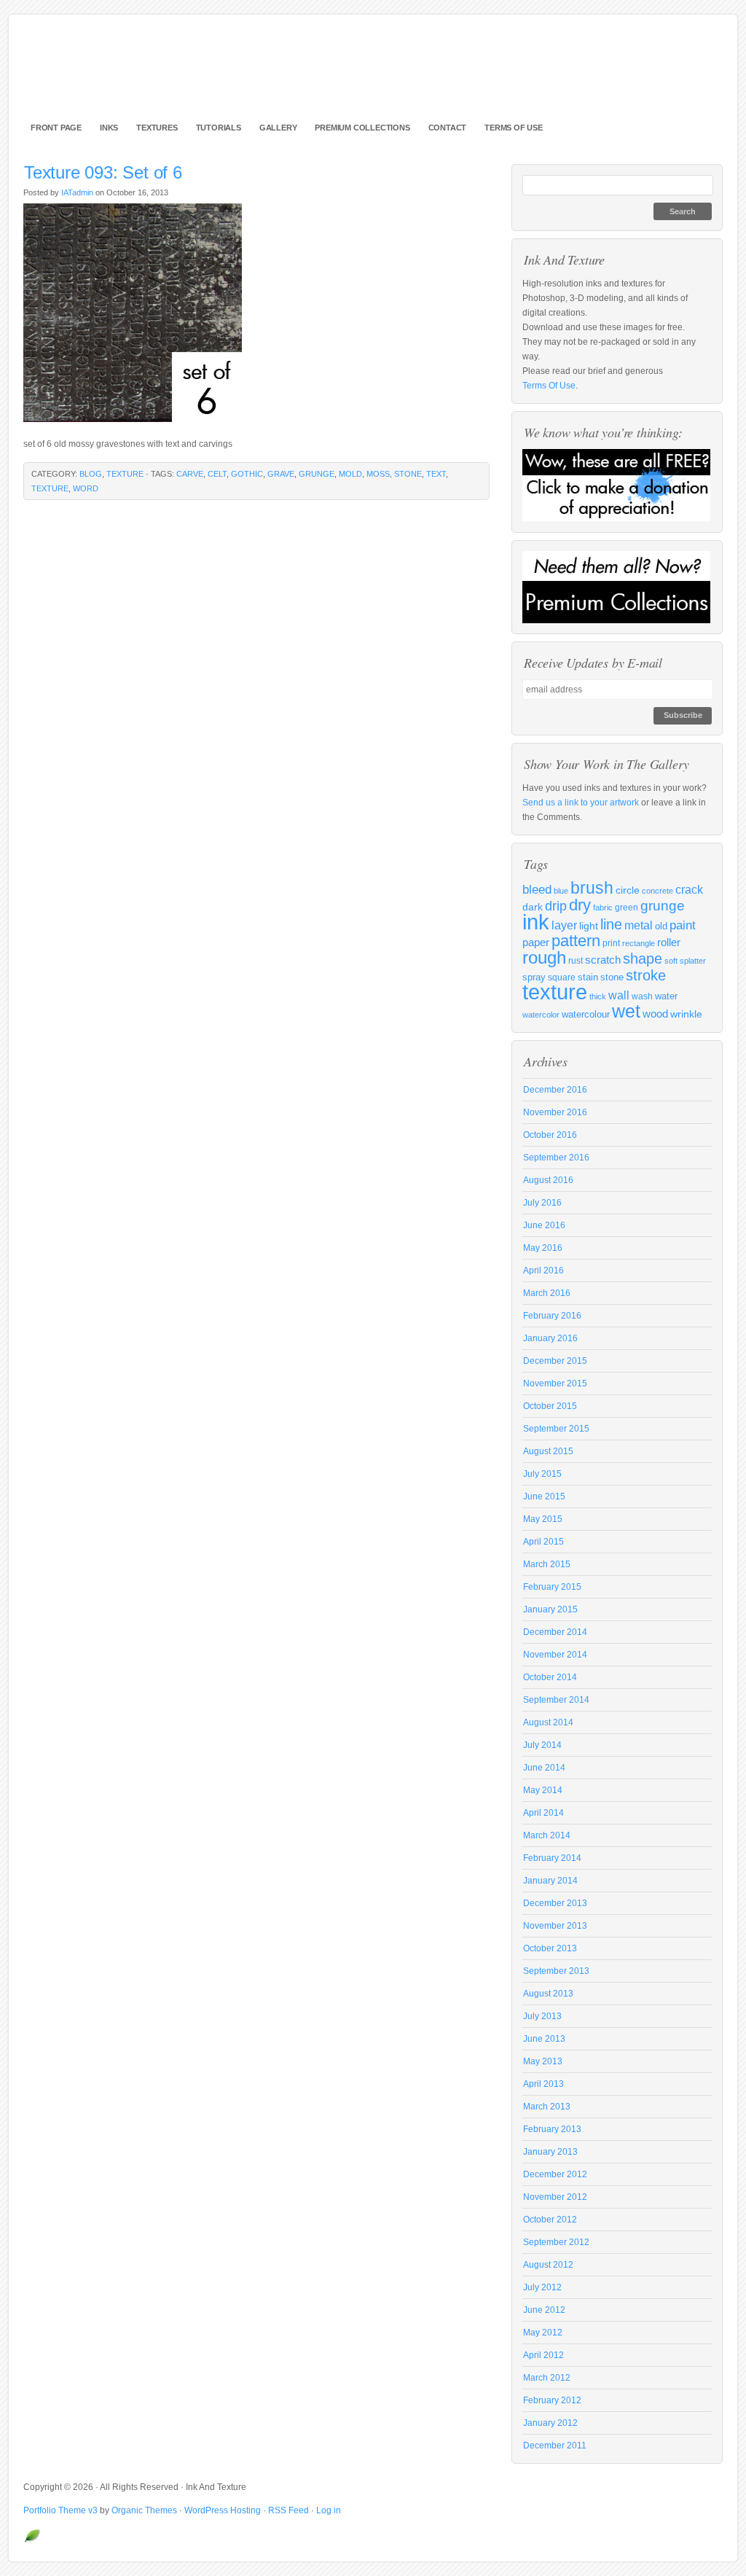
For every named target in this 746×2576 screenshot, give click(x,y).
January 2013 (550, 2152)
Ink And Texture (373, 73)
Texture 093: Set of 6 (103, 172)
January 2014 (550, 1881)
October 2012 (550, 2220)
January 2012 (550, 2423)
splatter (693, 961)
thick (598, 996)
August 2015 (548, 1451)
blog (91, 474)
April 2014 (543, 1813)
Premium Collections (362, 128)
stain (588, 977)
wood (655, 1014)
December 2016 (555, 1090)
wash (642, 996)
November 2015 (555, 1383)
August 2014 (548, 1722)
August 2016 (548, 1180)
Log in (329, 2510)
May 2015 (543, 1519)
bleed (537, 890)
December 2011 (555, 2446)
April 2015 (543, 1542)
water (666, 996)
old (661, 926)
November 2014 (555, 1655)
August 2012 (548, 2265)
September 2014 (556, 1700)
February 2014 (552, 1858)
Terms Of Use (514, 128)
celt (217, 474)
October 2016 (550, 1135)
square (562, 977)
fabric (603, 908)
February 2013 (552, 2129)
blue (561, 891)
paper (536, 942)
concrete (657, 891)
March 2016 (547, 1293)
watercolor (541, 1015)
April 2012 (543, 2355)
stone (408, 474)
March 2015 (547, 1564)
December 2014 (555, 1632)
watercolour (586, 1015)
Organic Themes (144, 2510)
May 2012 (543, 2333)
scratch (603, 960)
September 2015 (556, 1429)
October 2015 (550, 1406)
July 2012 (542, 2287)
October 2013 (550, 1948)
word (86, 488)
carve (190, 474)
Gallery (278, 128)
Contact (448, 128)
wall (619, 995)
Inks (109, 128)
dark (533, 907)
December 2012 (555, 2174)
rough (544, 957)
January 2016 (550, 1338)
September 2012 (556, 2242)
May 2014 (543, 1790)
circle (628, 890)
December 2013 (555, 1903)
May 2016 (543, 1248)
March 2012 (547, 2378)
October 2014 (550, 1677)
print (611, 943)
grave (281, 474)
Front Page (56, 128)
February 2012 (552, 2400)
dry (580, 905)
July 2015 (542, 1474)
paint (683, 925)
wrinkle (686, 1014)
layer (564, 925)
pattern (576, 941)
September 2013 (556, 1971)
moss (378, 474)
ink (536, 922)
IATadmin (77, 192)
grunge (317, 474)
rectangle (639, 943)
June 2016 (544, 1225)
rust (576, 961)
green (627, 907)
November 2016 (555, 1112)
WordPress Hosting (223, 2510)
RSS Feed (288, 2510)
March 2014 (547, 1835)
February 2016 (552, 1316)
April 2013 (543, 2084)
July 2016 (542, 1203)
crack (689, 889)
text (436, 474)
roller (669, 942)
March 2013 (547, 2107)
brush (592, 888)
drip (556, 906)
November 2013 (555, 1926)
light (589, 926)
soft (671, 961)
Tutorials (219, 128)
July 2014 (542, 1745)
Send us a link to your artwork (581, 803)
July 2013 (542, 2016)
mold (350, 474)
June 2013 (544, 2039)
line (611, 924)
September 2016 (556, 1158)
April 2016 (543, 1271)
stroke (646, 975)
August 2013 (548, 1994)
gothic (247, 474)
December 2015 (555, 1361)
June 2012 (544, 2310)
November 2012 (555, 2197)
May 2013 (543, 2061)
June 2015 (544, 1496)
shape (643, 959)
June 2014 (544, 1768)
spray (534, 977)
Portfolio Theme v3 (60, 2510)
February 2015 (552, 1587)
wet (626, 1011)
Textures (157, 128)
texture (125, 474)
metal (639, 925)
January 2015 (550, 1609)
